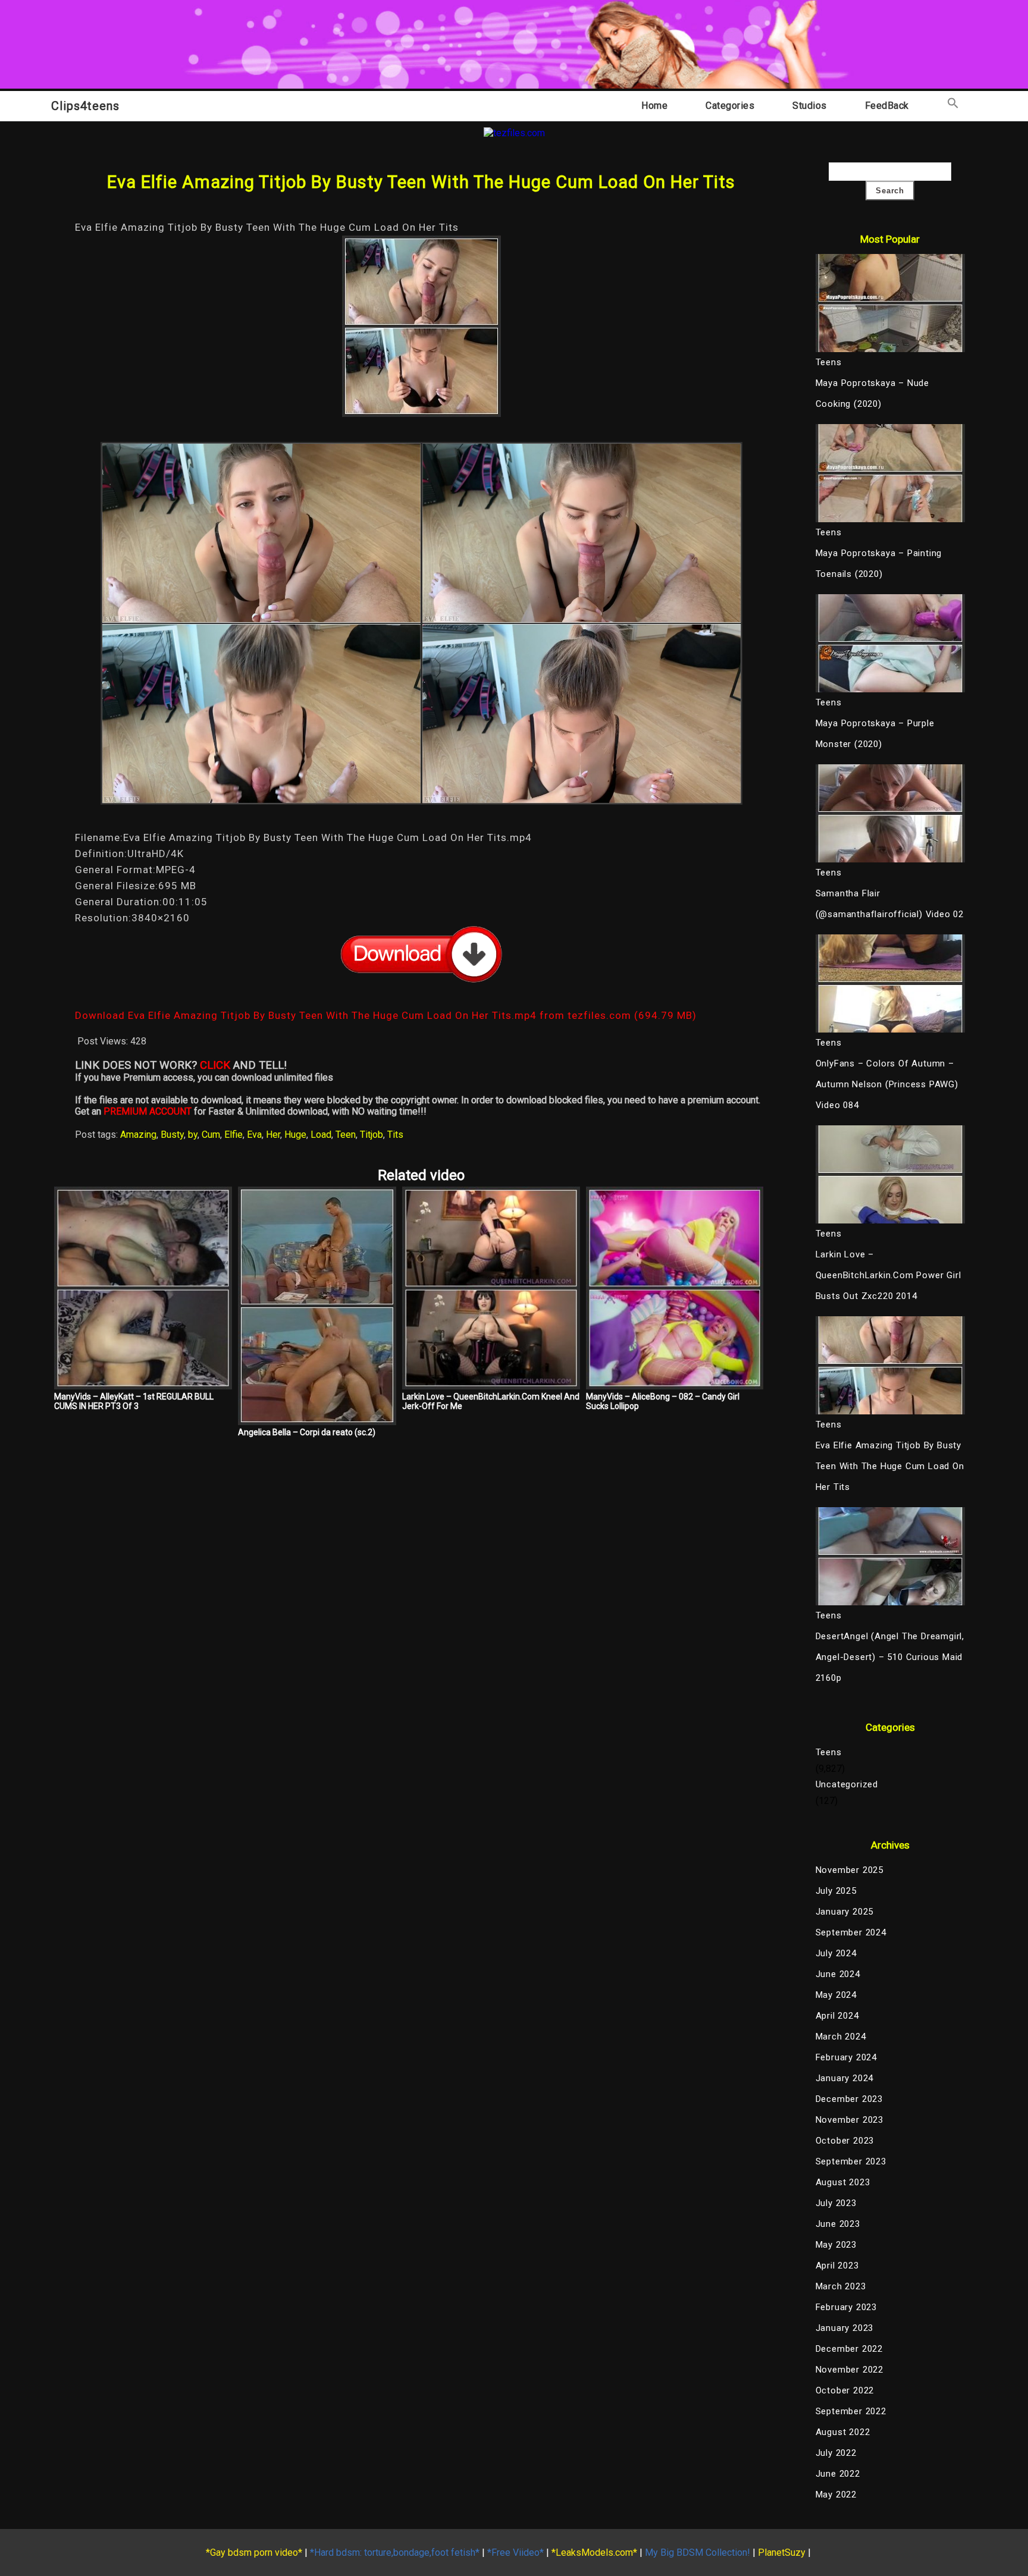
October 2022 (845, 2390)
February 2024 (846, 2057)
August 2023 (843, 2182)
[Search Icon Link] (953, 106)
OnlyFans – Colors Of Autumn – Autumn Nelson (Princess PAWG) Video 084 (887, 1084)
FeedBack (887, 106)
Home (654, 106)
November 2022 (850, 2370)
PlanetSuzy (782, 2553)
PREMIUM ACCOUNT (148, 1111)
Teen (346, 1135)
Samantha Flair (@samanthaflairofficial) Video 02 (890, 904)
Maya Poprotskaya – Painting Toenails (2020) (879, 564)
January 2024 (845, 2078)
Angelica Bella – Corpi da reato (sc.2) (307, 1432)
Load (321, 1135)
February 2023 (846, 2307)
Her (273, 1135)
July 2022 (836, 2453)
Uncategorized (847, 1784)
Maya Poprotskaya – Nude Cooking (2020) (872, 393)
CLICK (215, 1065)
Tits (395, 1135)
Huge (295, 1135)
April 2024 (837, 2016)
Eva (254, 1135)
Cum (211, 1135)
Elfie (234, 1135)
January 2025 (845, 1912)
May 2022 (836, 2495)
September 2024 (851, 1932)
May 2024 (836, 1995)
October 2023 (845, 2141)
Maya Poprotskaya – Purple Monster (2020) (875, 734)
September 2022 (851, 2411)
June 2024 (838, 1974)
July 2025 (836, 1891)
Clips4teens (85, 106)
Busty (172, 1135)
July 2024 (836, 1953)
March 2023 (841, 2286)
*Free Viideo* (515, 2553)
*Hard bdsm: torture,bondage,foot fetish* (395, 2553)
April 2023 (837, 2266)
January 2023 (845, 2328)
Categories (730, 106)
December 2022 (849, 2349)
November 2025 (850, 1870)
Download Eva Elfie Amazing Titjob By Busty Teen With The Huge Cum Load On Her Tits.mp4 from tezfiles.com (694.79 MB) (386, 1015)
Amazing (138, 1135)
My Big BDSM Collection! (698, 2553)
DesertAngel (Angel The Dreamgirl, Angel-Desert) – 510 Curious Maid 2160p (890, 1657)
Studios (810, 106)
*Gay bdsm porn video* (254, 2553)
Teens (829, 1752)
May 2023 (836, 2245)
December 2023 (849, 2099)
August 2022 (843, 2432)
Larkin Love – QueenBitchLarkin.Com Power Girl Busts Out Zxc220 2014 (888, 1275)
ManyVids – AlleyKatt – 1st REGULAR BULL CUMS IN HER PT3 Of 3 (134, 1401)
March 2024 (841, 2037)
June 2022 (838, 2474)
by (193, 1135)
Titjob (372, 1135)
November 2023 (850, 2120)
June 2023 (838, 2224)
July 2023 (836, 2203)
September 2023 (851, 2161)
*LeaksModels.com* (594, 2553)
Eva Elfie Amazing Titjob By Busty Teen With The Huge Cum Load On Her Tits (890, 1466)
